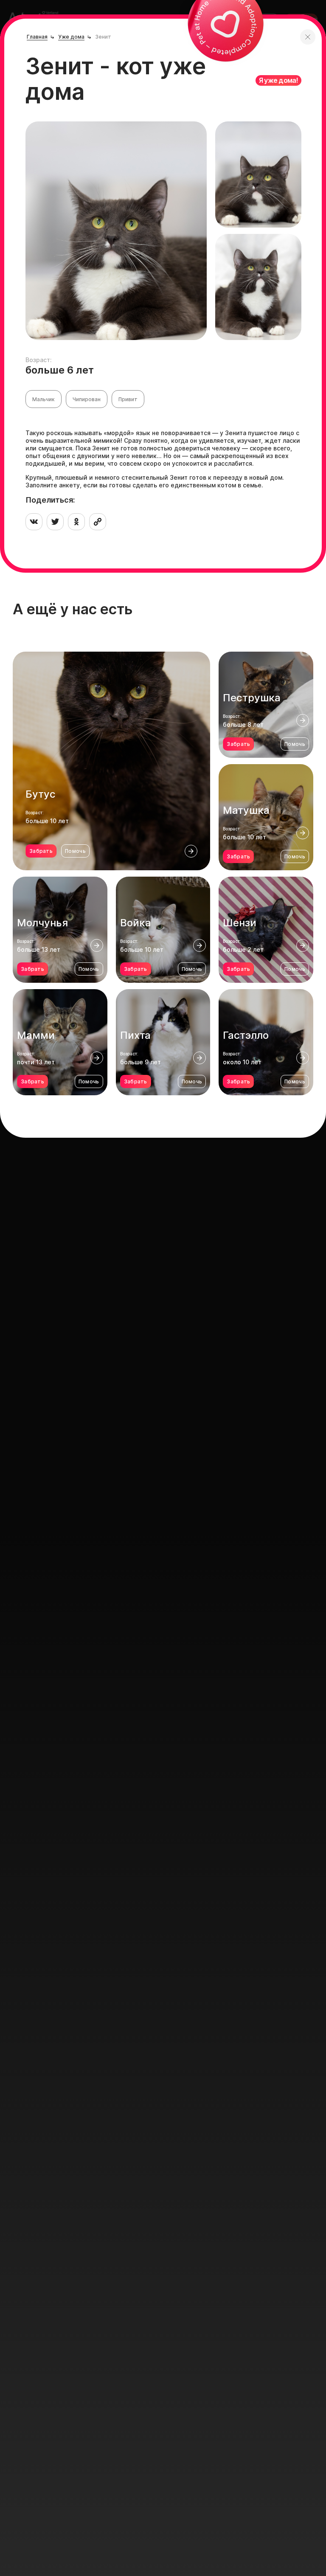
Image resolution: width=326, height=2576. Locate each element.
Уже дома (71, 37)
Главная (37, 37)
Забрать (41, 851)
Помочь (75, 851)
